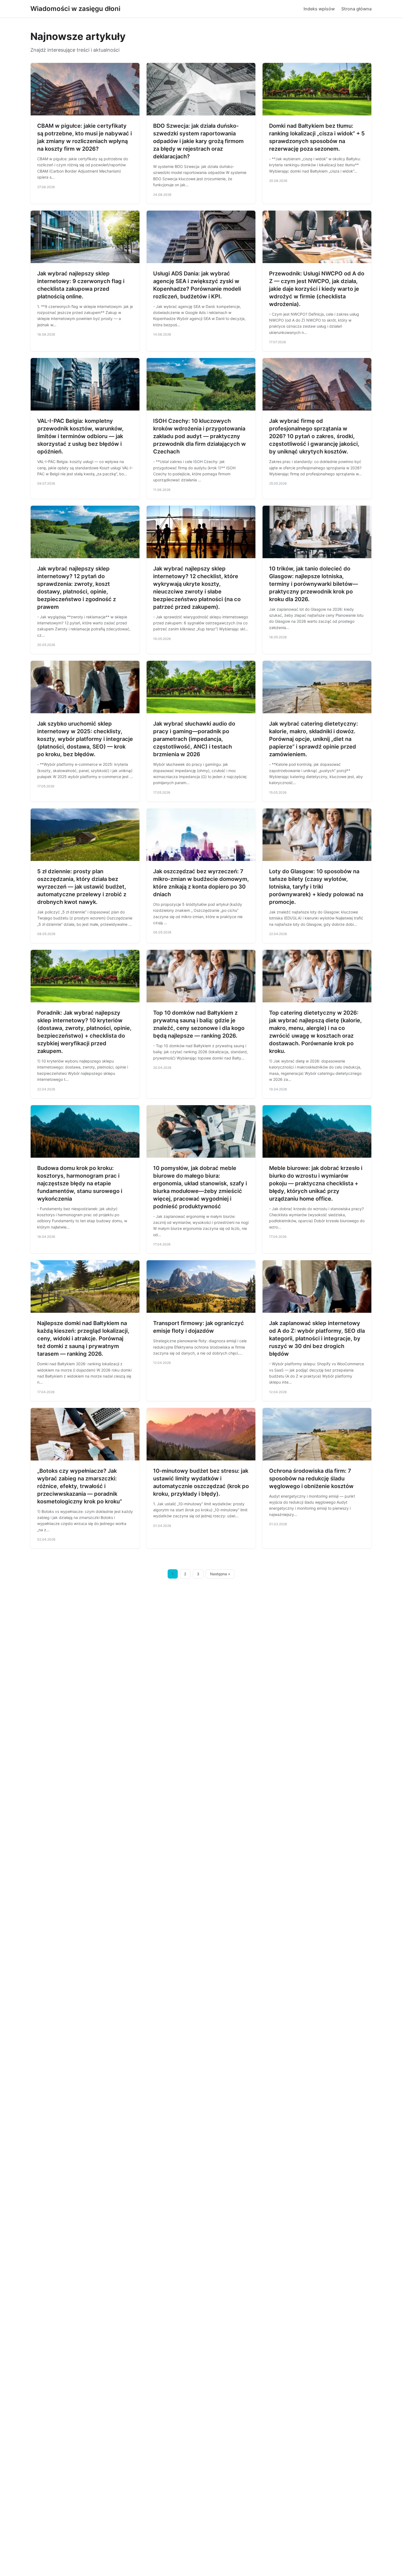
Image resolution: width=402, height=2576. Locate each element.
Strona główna (356, 9)
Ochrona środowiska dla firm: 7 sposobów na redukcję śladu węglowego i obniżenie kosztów (311, 1478)
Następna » (220, 1574)
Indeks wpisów (319, 9)
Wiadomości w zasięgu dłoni (75, 9)
